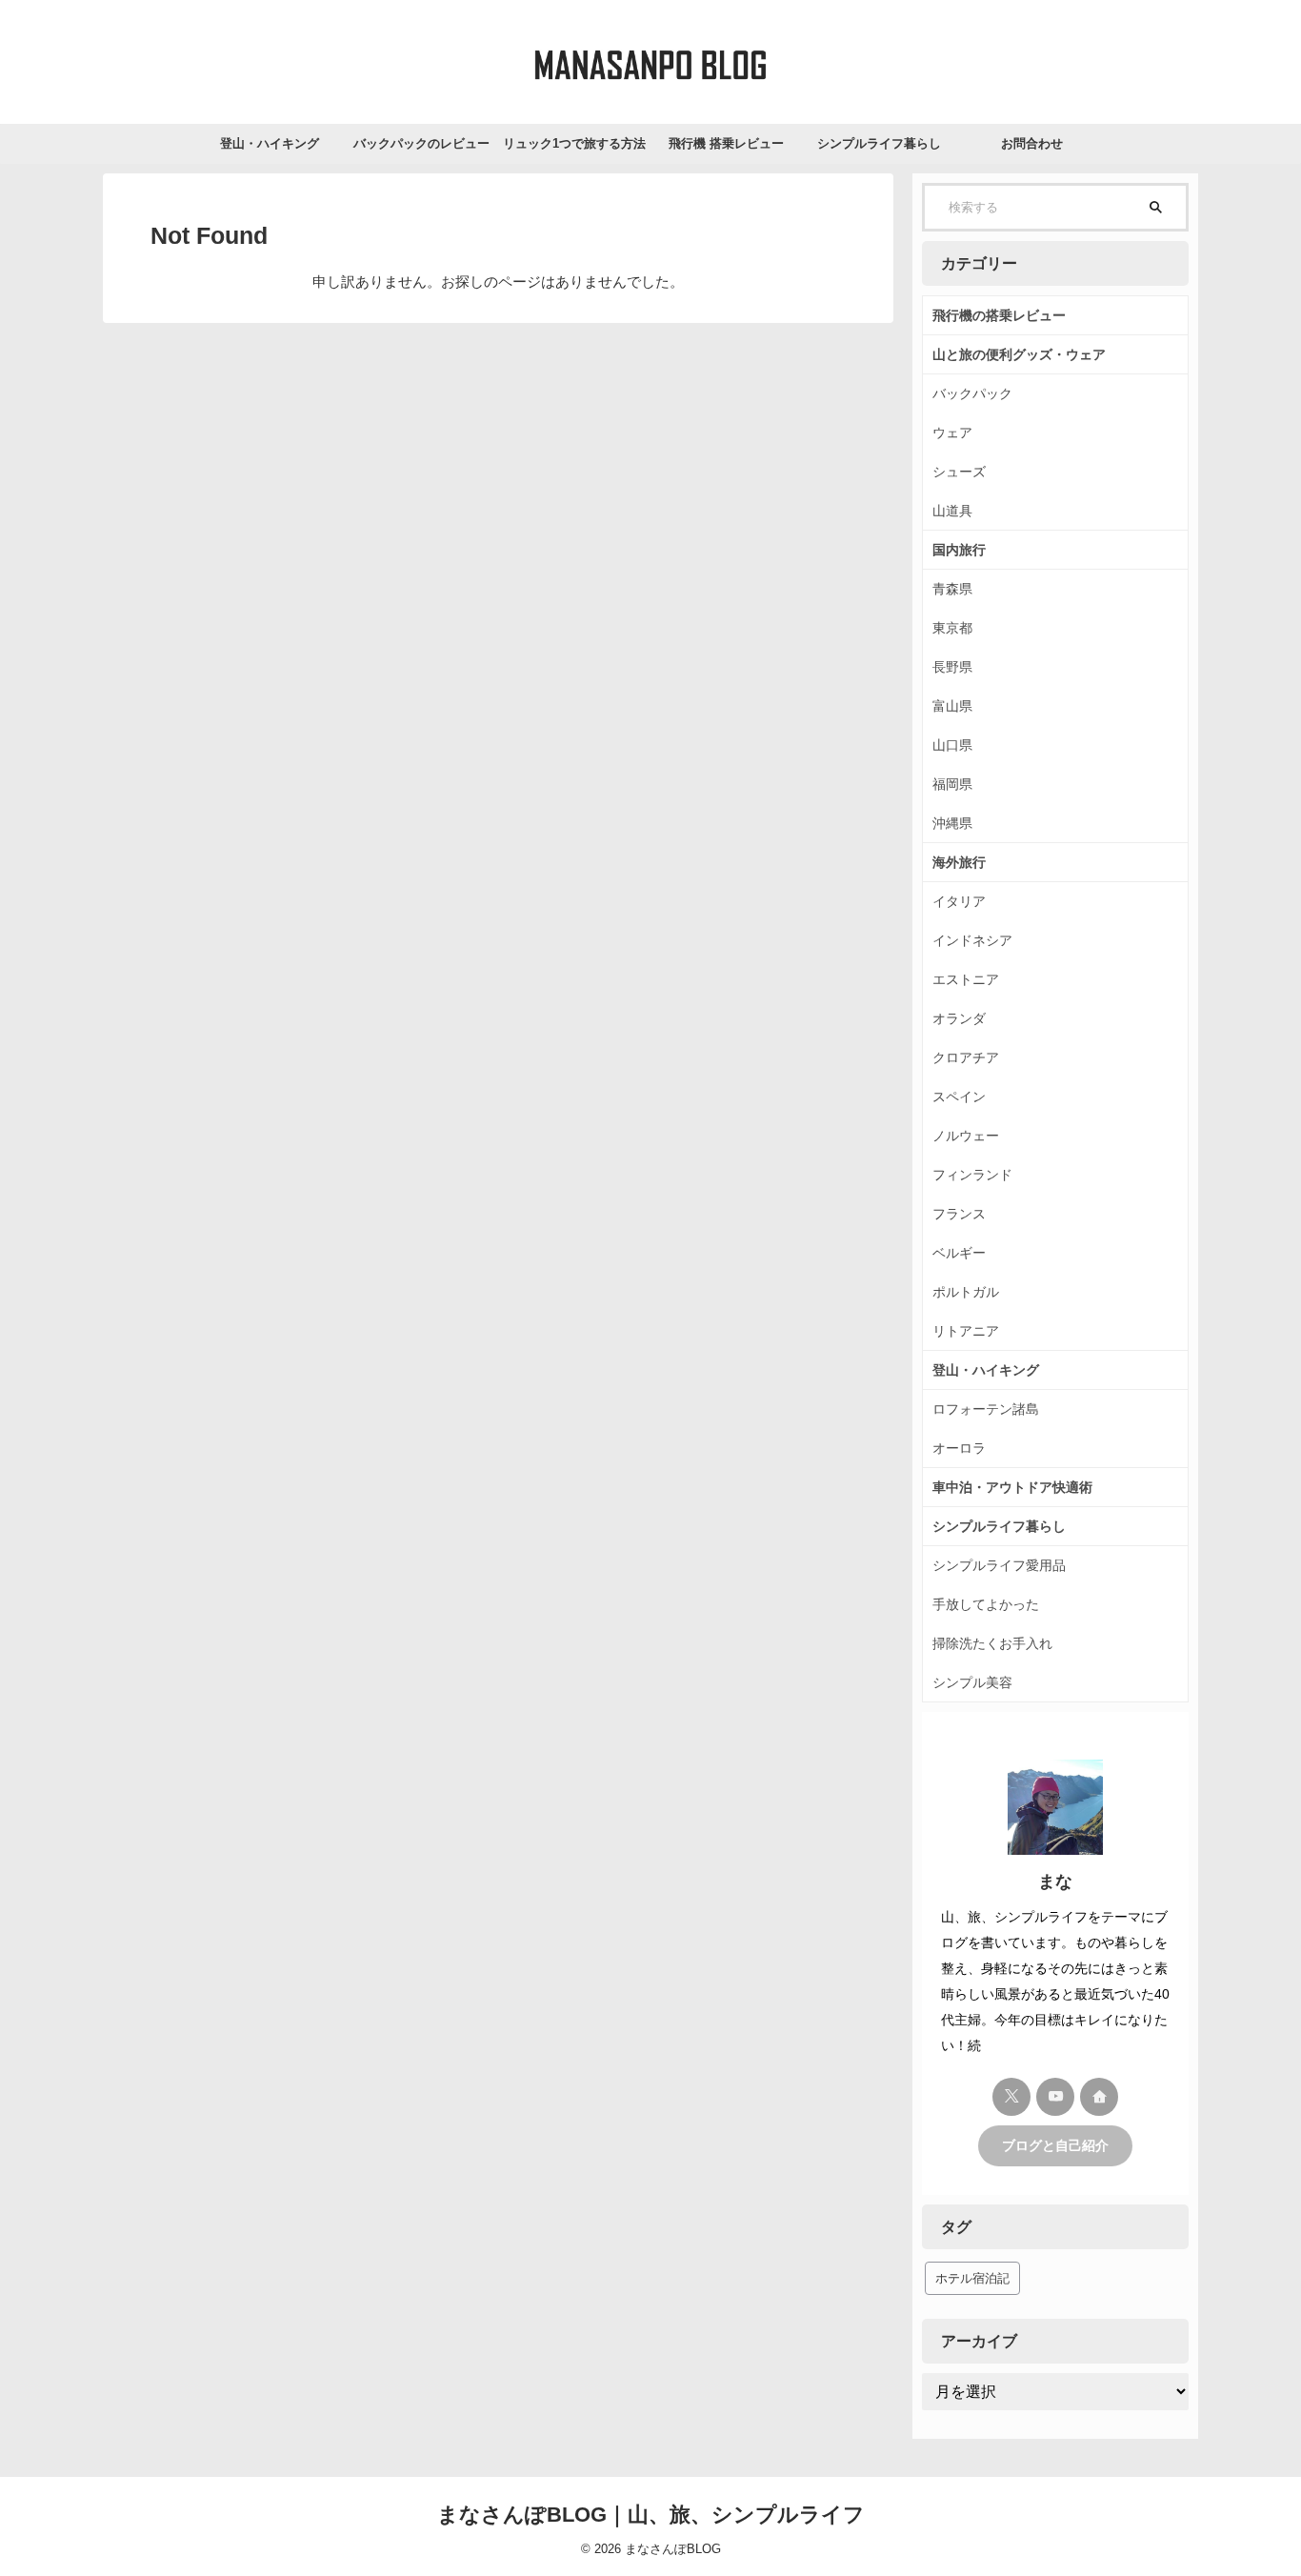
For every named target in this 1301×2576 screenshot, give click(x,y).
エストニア (966, 979)
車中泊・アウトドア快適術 (1012, 1487)
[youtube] (1055, 2097)
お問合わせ (1032, 143)
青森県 (952, 589)
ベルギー (959, 1253)
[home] (1099, 2097)
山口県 (952, 745)
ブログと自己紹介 (1055, 2146)
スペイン (959, 1097)
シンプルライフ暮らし (879, 143)
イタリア (959, 901)
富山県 (952, 706)
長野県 (952, 667)
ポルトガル (966, 1292)
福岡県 (952, 784)
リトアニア (966, 1331)
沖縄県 (952, 823)
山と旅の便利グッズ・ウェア (1019, 354)
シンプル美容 (972, 1682)
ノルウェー (966, 1136)
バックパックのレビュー (421, 143)
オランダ (959, 1018)
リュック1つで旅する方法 (574, 143)
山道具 (952, 511)
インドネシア (972, 940)
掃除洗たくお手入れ (992, 1643)
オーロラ (959, 1448)
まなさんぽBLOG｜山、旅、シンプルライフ (651, 2515)
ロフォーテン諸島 (986, 1409)
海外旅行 (959, 862)
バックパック (972, 393)
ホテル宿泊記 (972, 2278)
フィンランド (972, 1175)
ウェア (952, 433)
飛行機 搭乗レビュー (726, 143)
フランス (959, 1214)
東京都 (952, 628)
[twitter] (1011, 2097)
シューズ (959, 472)
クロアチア (966, 1057)
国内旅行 (959, 550)
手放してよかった (986, 1604)
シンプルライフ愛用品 (999, 1565)
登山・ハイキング (270, 143)
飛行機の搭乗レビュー (999, 315)
